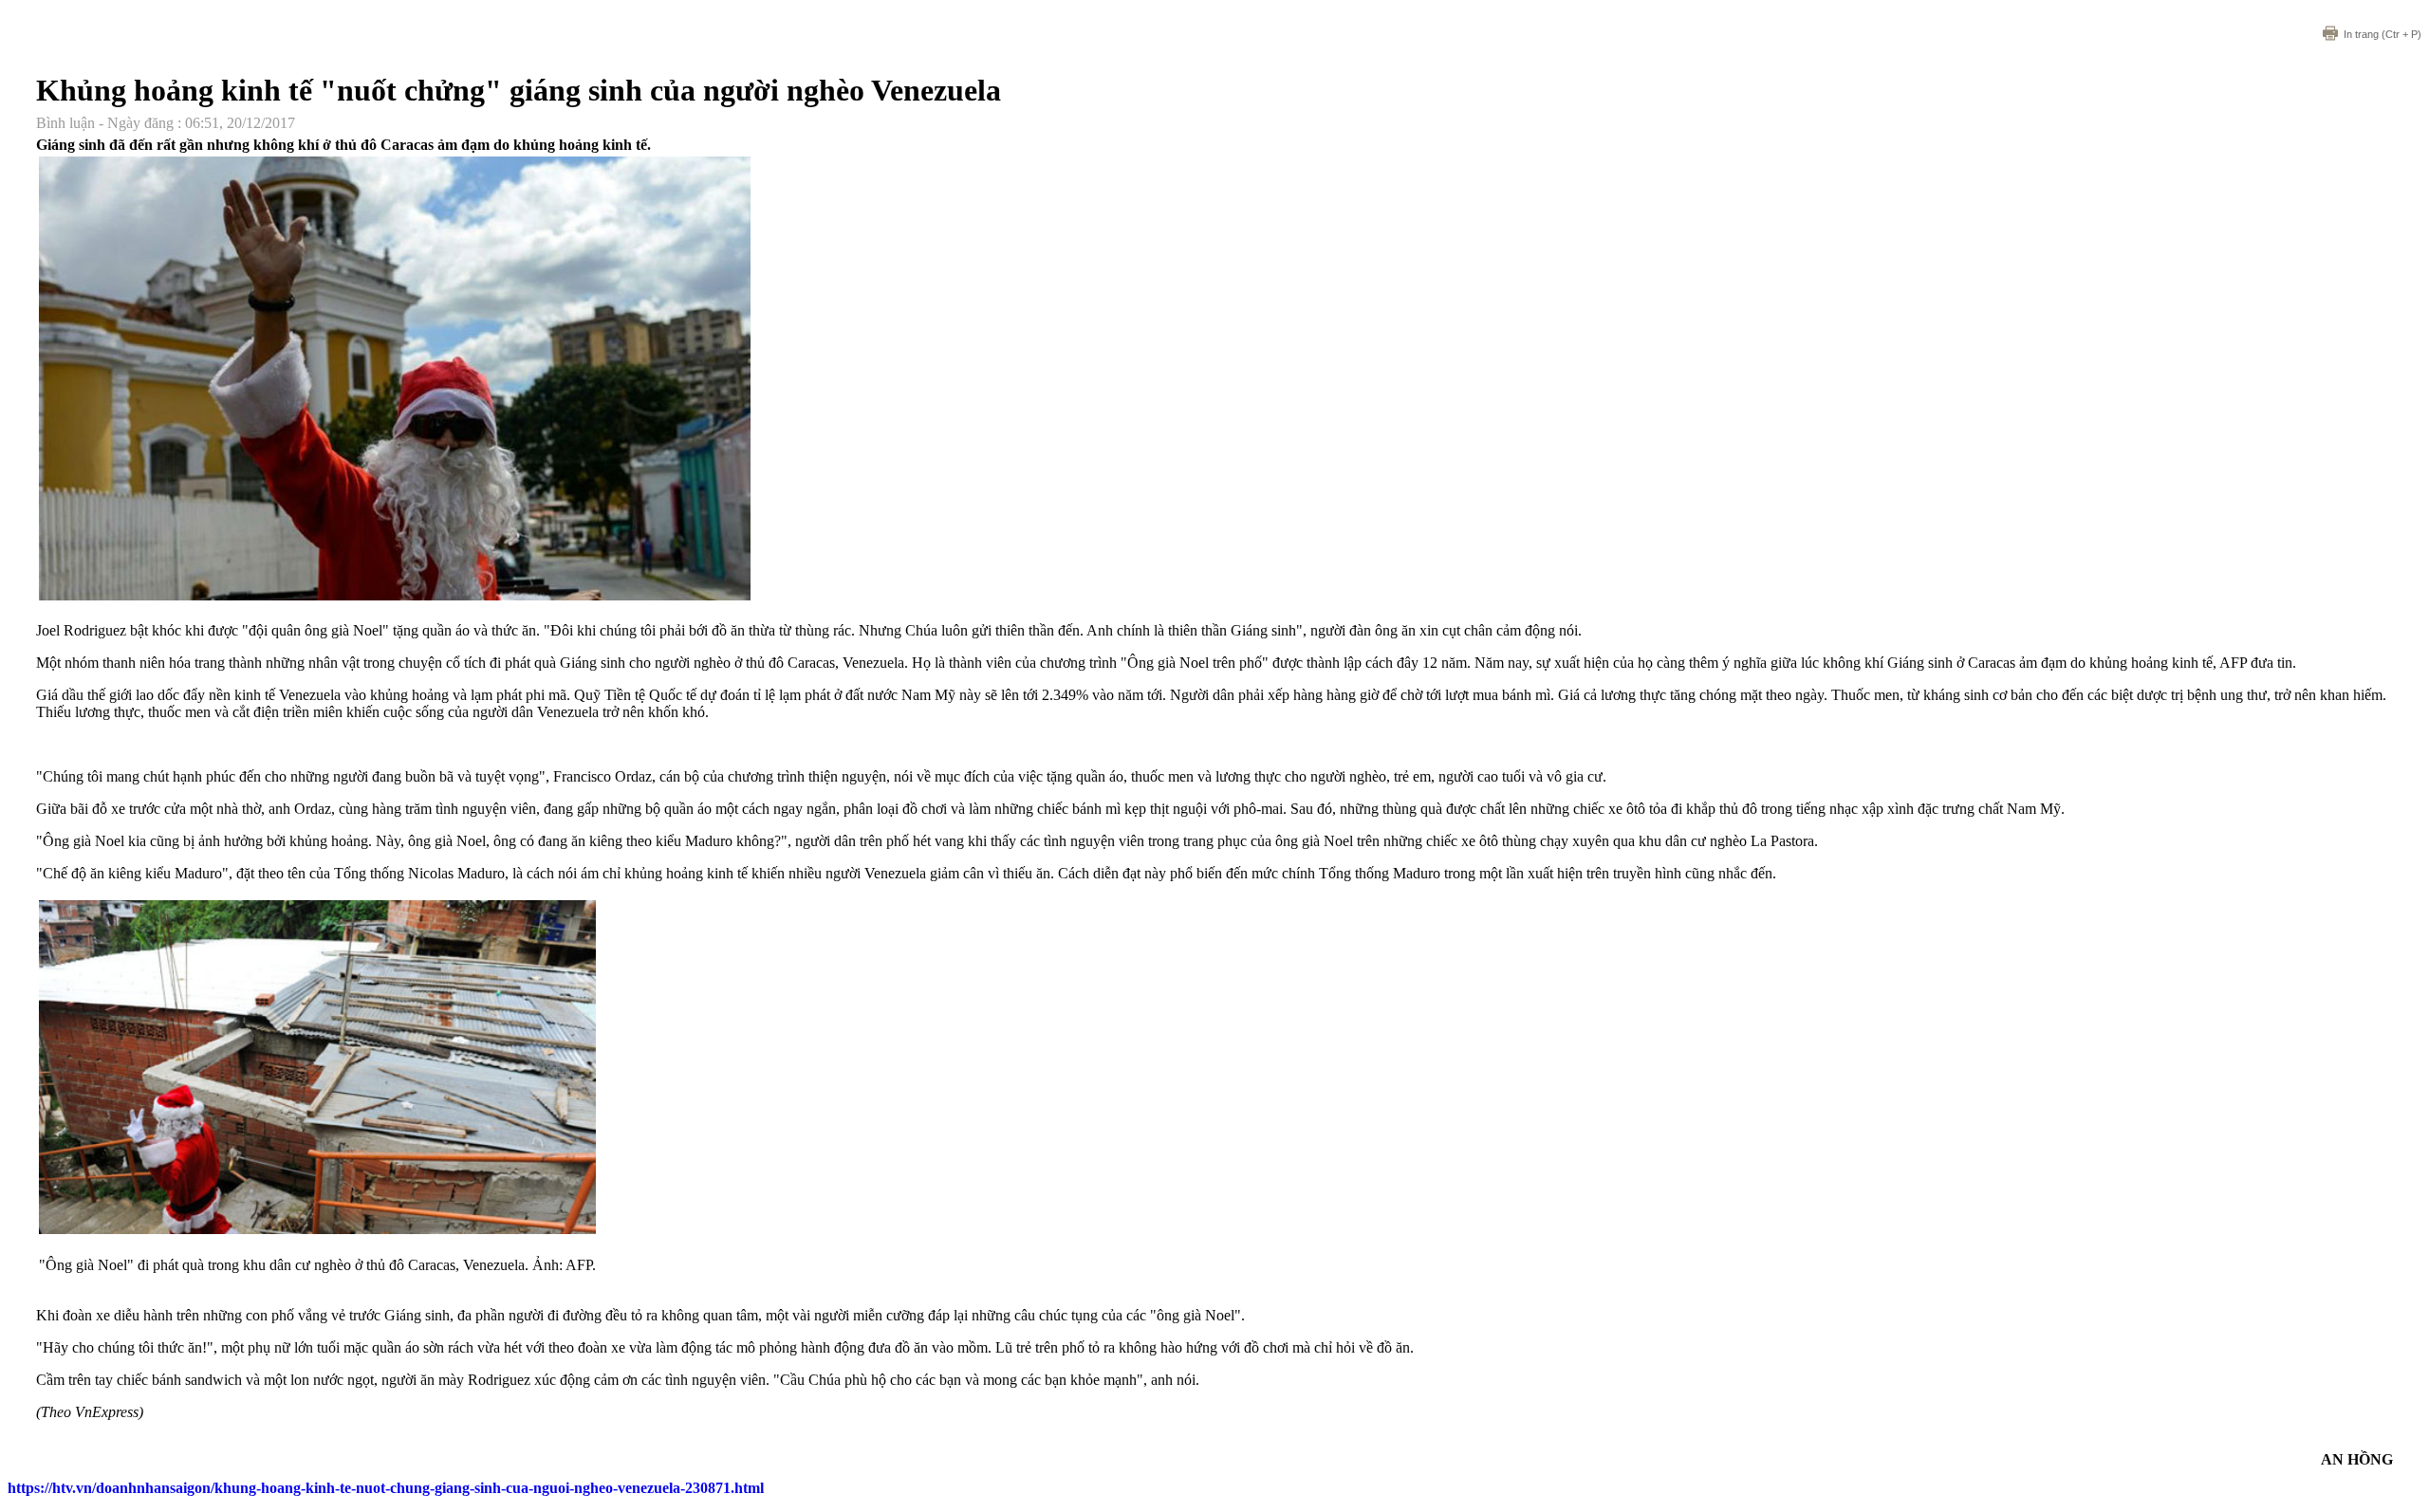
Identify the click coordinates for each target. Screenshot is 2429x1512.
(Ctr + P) (2383, 34)
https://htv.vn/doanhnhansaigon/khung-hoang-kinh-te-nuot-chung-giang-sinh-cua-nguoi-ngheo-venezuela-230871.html (386, 1488)
